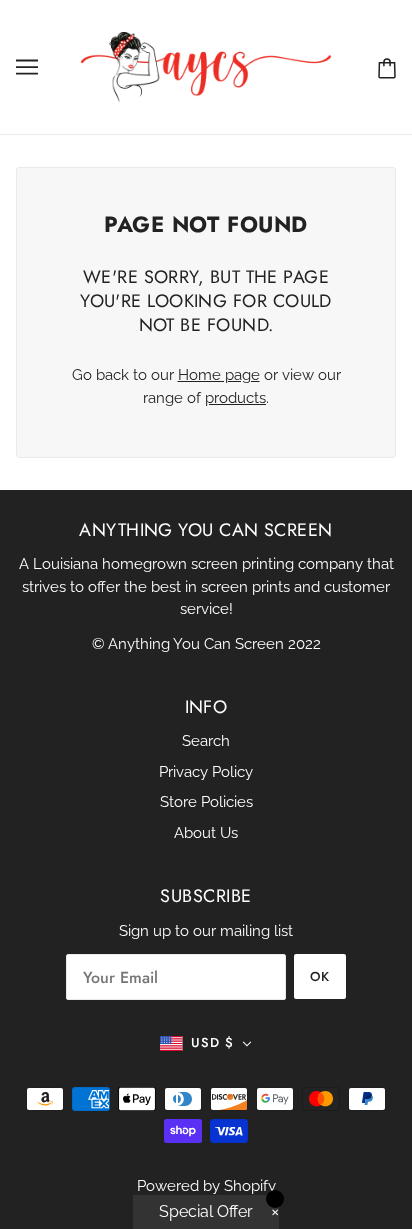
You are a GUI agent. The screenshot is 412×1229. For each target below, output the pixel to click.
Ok (320, 976)
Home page (219, 375)
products (235, 398)
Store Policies (206, 802)
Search (206, 741)
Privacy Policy (206, 772)
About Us (206, 833)
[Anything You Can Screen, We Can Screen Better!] (206, 66)
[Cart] (387, 67)
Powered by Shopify (206, 1186)
